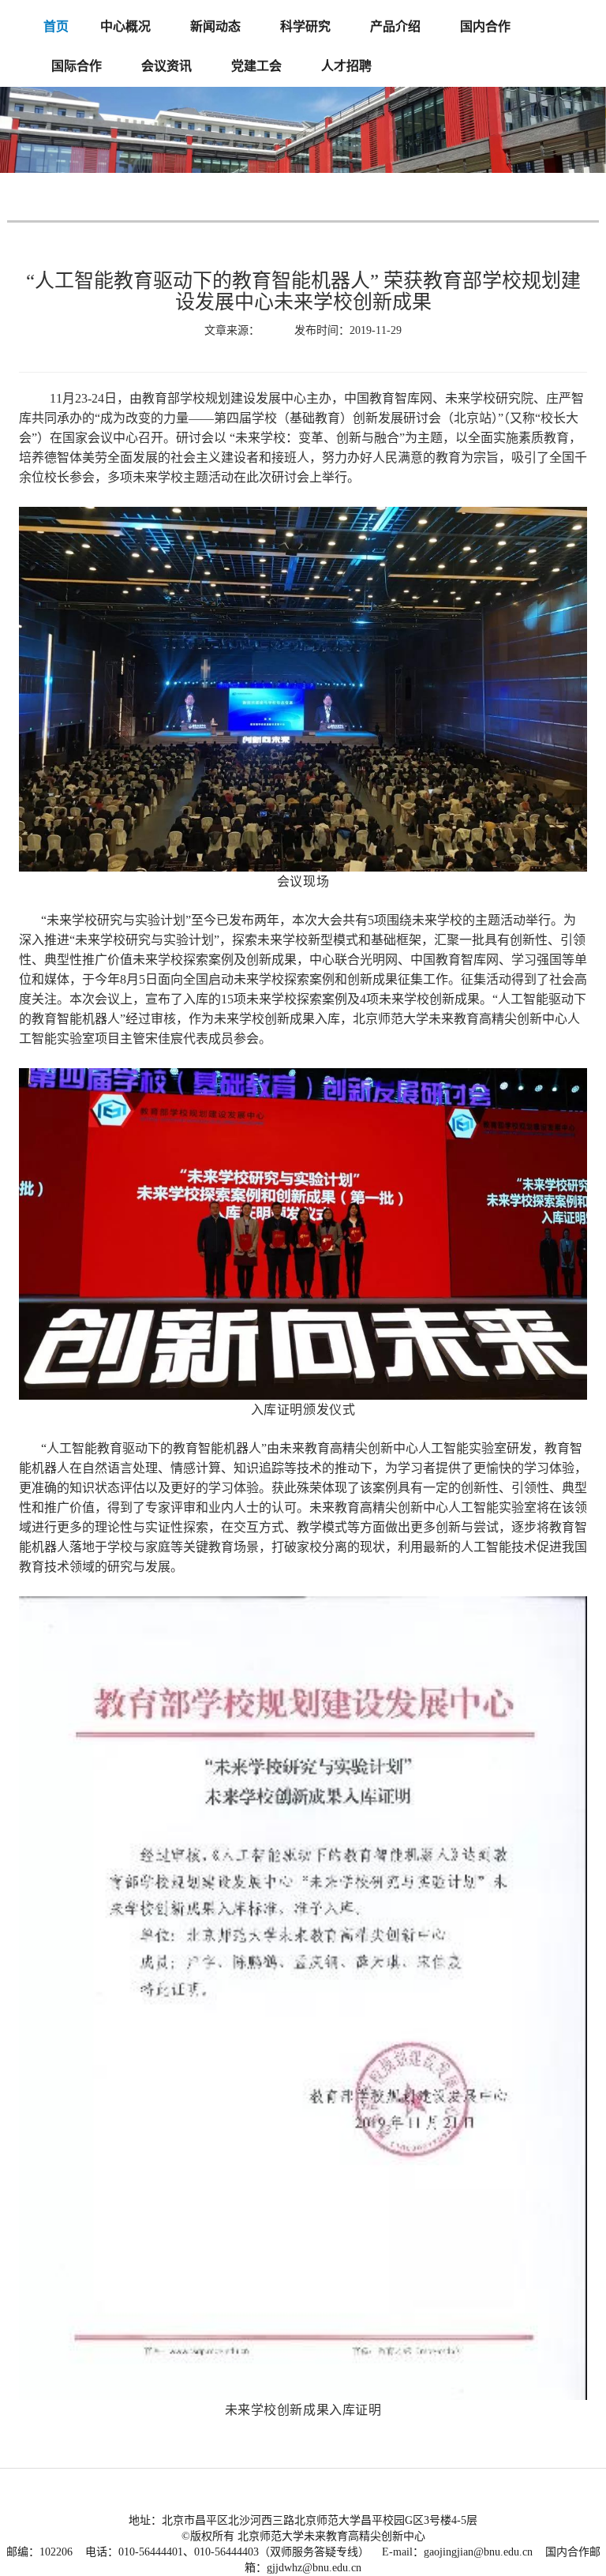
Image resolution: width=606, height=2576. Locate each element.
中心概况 (125, 26)
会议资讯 (166, 66)
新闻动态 (215, 26)
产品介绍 (395, 26)
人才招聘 (346, 66)
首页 (56, 26)
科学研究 (305, 26)
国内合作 (485, 26)
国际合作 (77, 66)
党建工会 (256, 66)
